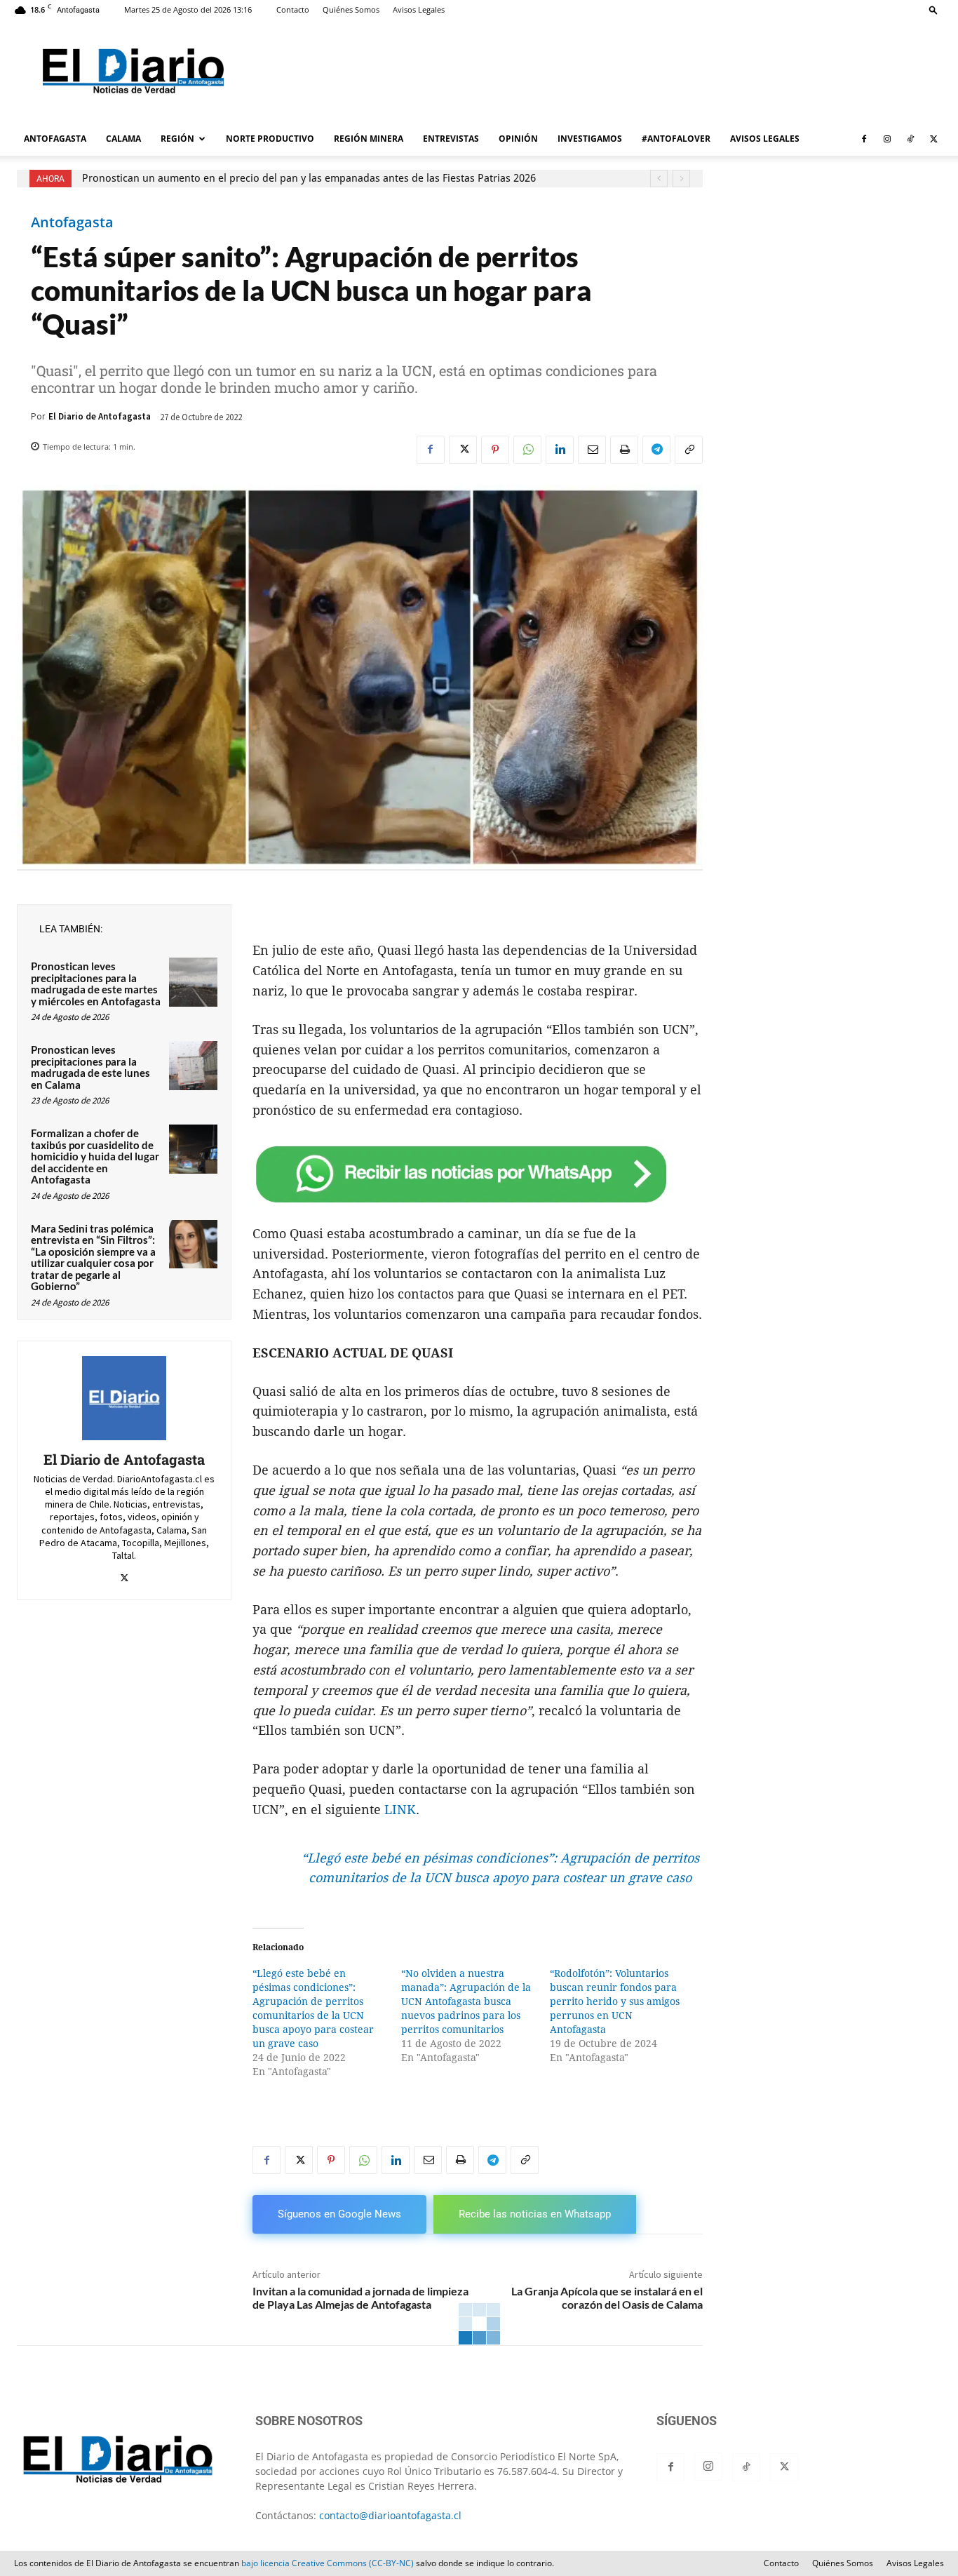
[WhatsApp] (527, 450)
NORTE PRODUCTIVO (270, 139)
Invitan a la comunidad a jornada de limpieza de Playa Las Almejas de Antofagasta (360, 2297)
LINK (400, 1810)
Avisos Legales (419, 9)
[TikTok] (910, 139)
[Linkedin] (560, 450)
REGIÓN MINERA (369, 139)
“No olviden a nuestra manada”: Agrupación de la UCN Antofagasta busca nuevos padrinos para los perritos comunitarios (466, 2001)
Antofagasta (72, 222)
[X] (933, 139)
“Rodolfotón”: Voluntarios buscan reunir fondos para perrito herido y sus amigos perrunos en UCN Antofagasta (615, 2001)
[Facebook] (864, 139)
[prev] (659, 179)
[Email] (592, 450)
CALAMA (123, 139)
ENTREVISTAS (451, 139)
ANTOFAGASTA (55, 139)
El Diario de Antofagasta (100, 416)
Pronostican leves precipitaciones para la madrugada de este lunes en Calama (90, 1067)
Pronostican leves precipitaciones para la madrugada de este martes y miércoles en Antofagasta (96, 984)
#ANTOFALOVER (676, 139)
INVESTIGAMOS (590, 139)
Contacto (293, 9)
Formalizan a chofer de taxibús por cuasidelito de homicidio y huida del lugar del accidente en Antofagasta (95, 1156)
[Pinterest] (495, 450)
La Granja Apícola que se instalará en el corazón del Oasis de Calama (607, 2297)
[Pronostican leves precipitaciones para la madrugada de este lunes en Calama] (193, 1065)
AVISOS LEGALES (765, 139)
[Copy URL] (689, 450)
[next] (681, 179)
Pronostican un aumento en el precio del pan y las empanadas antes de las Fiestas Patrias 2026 (309, 178)
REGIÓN (177, 139)
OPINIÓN (518, 139)
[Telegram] (656, 450)
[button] (933, 9)
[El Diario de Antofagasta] (124, 1398)
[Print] (624, 450)
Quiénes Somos (351, 9)
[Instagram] (887, 139)
